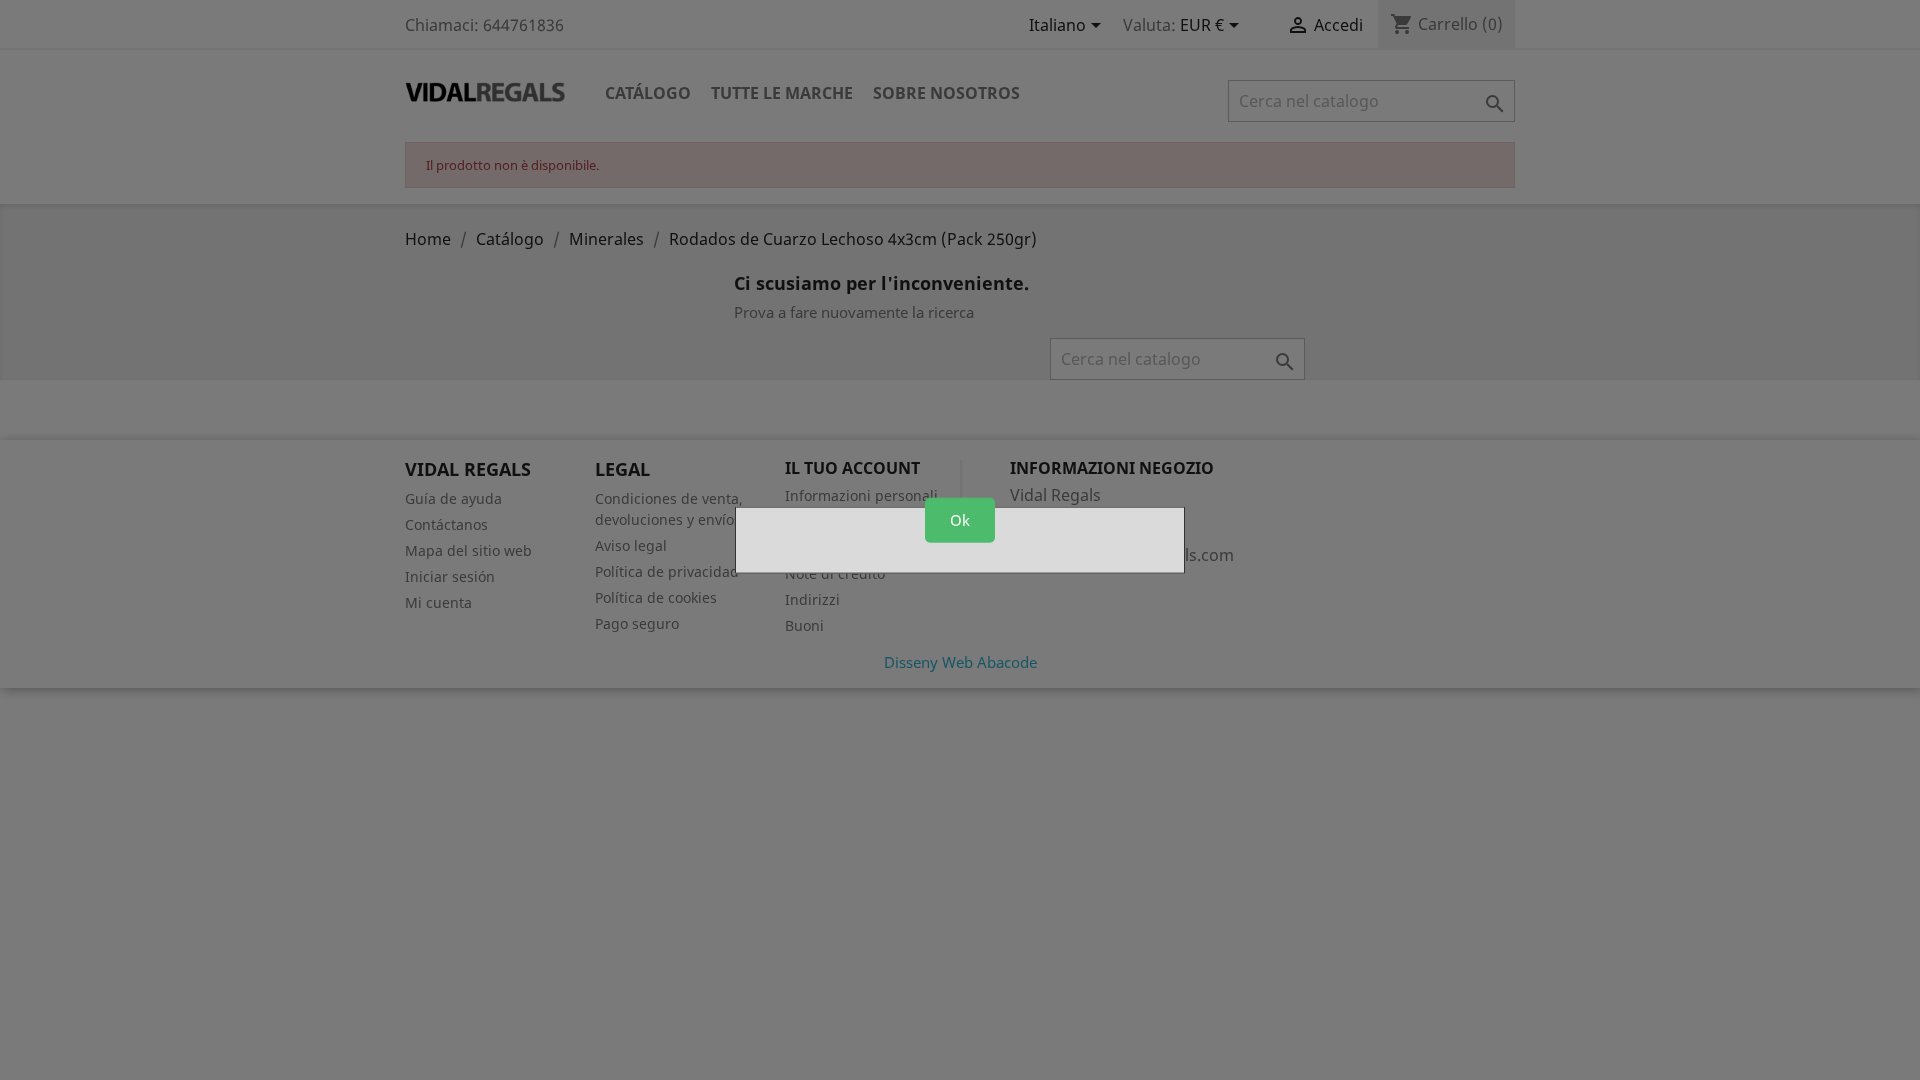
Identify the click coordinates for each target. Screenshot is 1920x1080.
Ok (960, 520)
